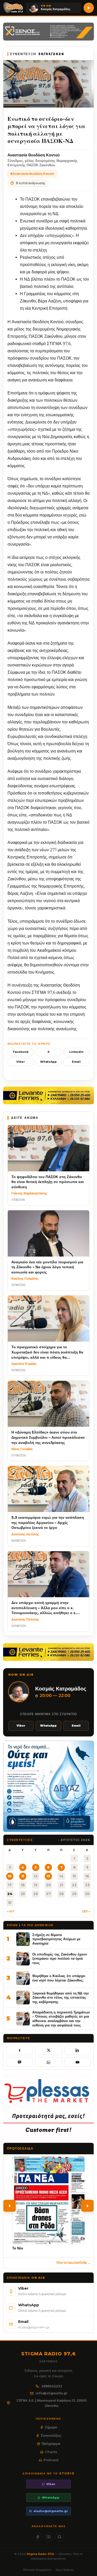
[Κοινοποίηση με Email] (78, 2062)
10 (10, 1876)
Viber (21, 1062)
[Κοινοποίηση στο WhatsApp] (48, 2062)
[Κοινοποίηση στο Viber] (19, 2062)
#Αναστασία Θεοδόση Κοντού (32, 174)
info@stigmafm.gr (52, 2393)
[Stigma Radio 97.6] (13, 8)
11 (23, 1876)
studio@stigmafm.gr (51, 2511)
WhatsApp (48, 1062)
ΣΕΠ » (86, 1911)
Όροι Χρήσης (65, 2570)
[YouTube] (48, 2537)
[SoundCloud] (59, 2537)
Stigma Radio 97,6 (41, 2554)
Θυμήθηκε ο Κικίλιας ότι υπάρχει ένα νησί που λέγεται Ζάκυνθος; (59, 1978)
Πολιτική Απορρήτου (37, 2570)
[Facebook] (38, 2537)
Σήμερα (51, 2427)
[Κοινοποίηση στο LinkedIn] (78, 2050)
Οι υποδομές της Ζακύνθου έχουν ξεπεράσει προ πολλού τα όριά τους (60, 1959)
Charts (51, 2452)
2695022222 (52, 2386)
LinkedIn (76, 1052)
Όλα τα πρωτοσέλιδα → (73, 2263)
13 (48, 1876)
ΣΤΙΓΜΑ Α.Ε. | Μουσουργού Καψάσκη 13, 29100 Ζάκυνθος (52, 2403)
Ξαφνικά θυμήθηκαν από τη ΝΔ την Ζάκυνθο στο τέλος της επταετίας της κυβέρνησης (61, 1997)
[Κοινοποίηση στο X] (48, 2050)
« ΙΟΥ (11, 1911)
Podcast (51, 2460)
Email (76, 1062)
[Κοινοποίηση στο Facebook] (19, 2050)
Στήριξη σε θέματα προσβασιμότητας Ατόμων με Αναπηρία (56, 1939)
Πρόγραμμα (51, 2443)
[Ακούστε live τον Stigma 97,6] (89, 8)
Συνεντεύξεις (51, 2435)
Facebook (21, 1052)
